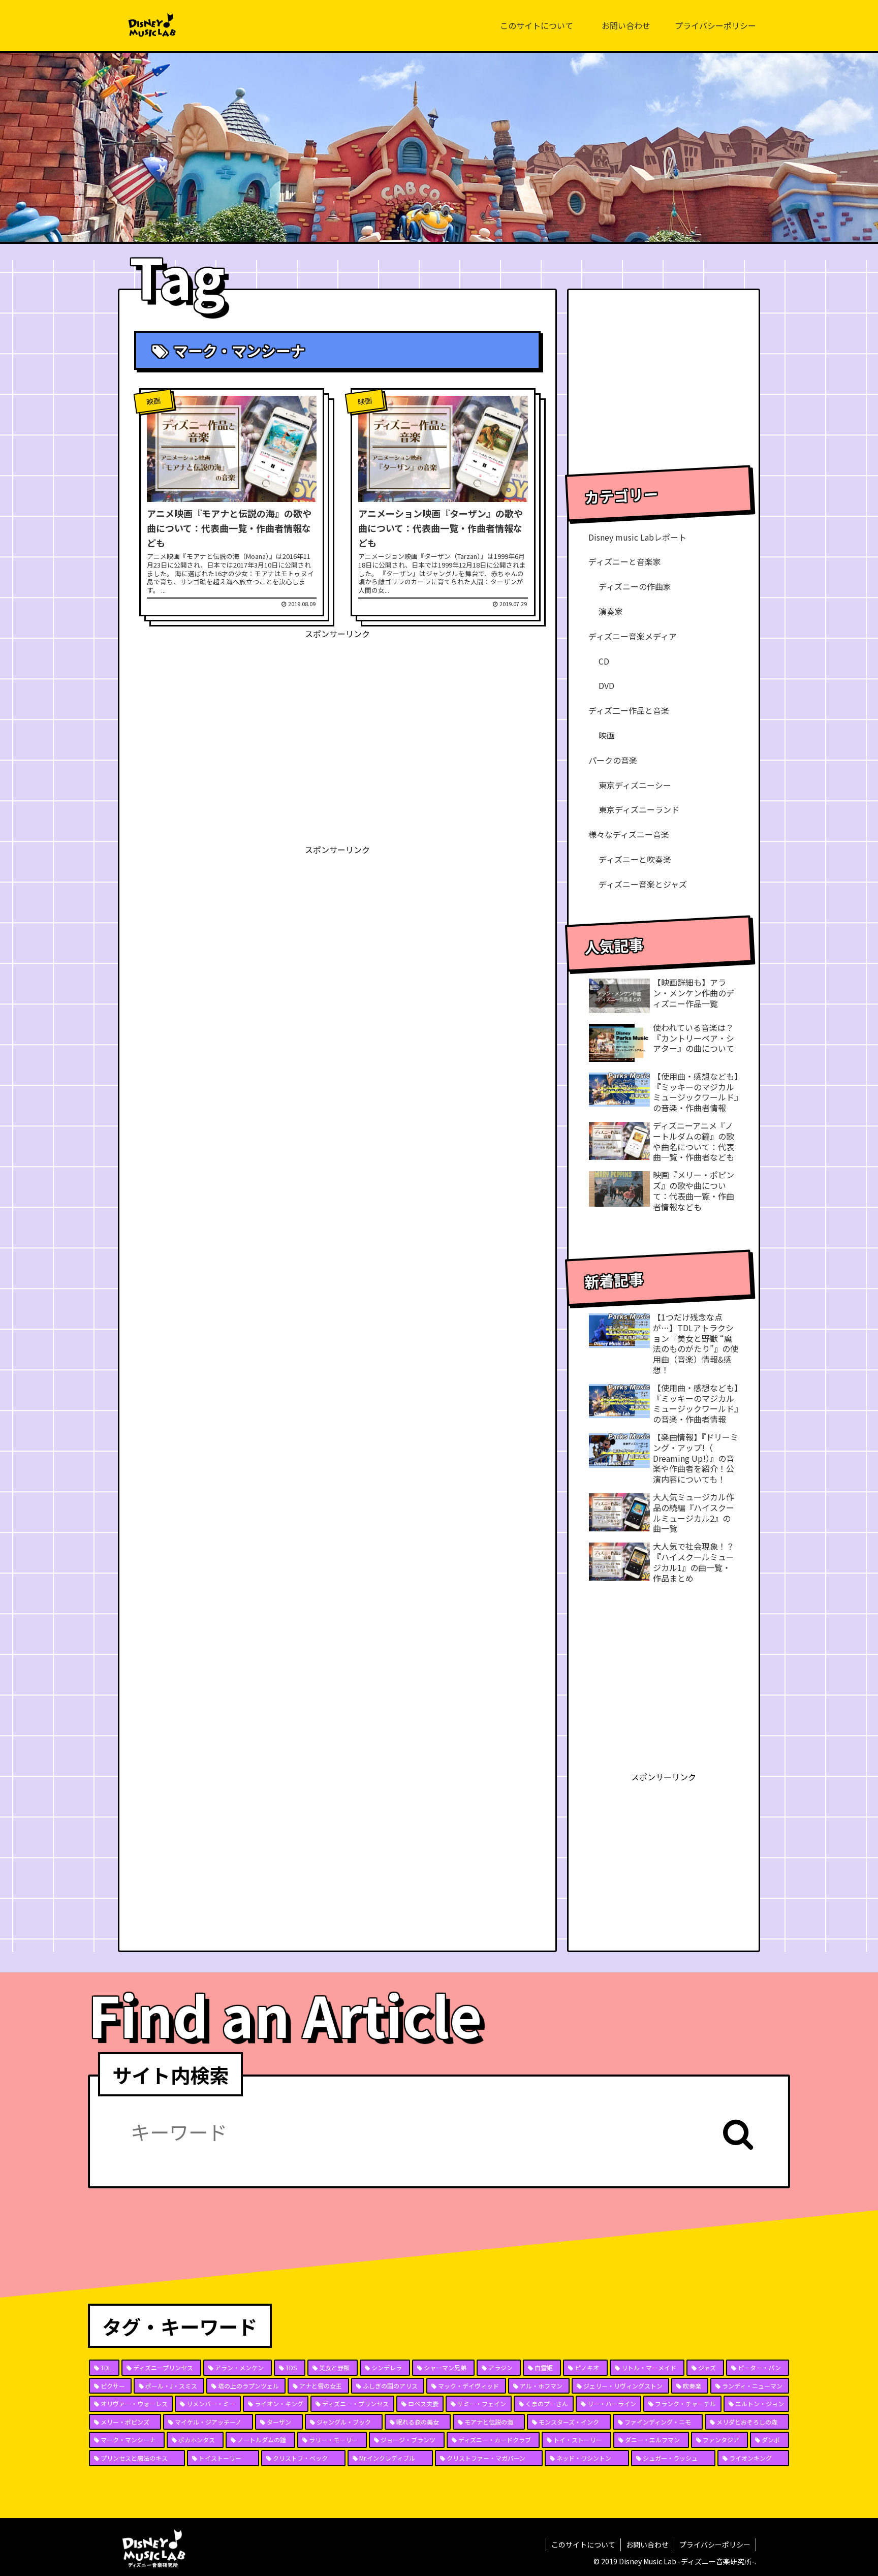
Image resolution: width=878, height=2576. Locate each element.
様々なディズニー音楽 (629, 834)
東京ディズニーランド (639, 809)
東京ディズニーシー (635, 785)
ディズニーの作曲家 (635, 586)
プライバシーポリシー (715, 2544)
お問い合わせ (647, 2544)
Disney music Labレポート (637, 537)
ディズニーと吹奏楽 (635, 859)
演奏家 (611, 611)
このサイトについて (583, 2544)
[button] (738, 2134)
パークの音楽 (613, 760)
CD (604, 661)
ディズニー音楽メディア (633, 636)
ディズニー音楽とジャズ (643, 884)
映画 (607, 735)
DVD (606, 685)
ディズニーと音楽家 (625, 561)
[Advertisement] (337, 712)
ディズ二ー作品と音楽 (629, 710)
